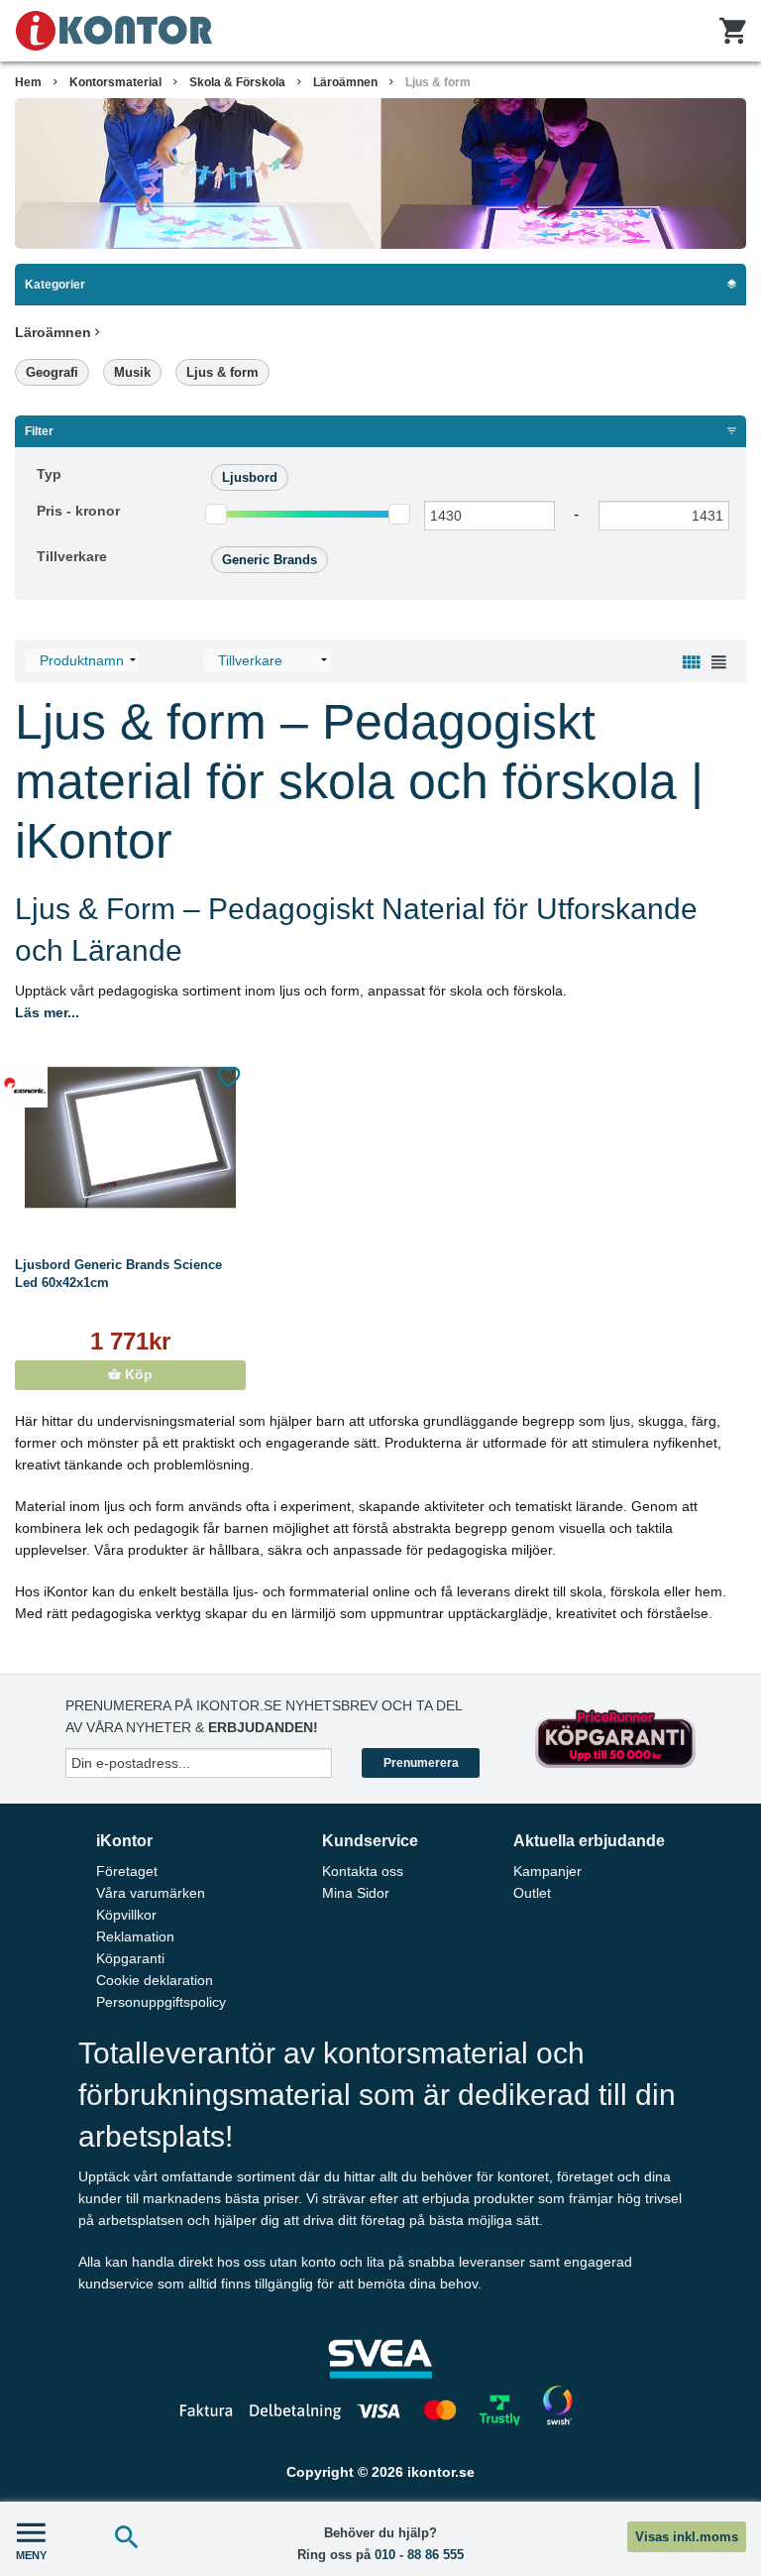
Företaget (127, 1871)
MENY (31, 2555)
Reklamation (135, 1936)
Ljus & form (222, 372)
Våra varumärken (151, 1893)
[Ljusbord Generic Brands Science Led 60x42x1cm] (130, 1137)
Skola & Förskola (237, 82)
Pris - (78, 511)
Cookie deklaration (155, 1980)
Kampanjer (547, 1871)
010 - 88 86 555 (419, 2555)
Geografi (52, 372)
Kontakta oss (363, 1871)
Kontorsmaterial (115, 82)
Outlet (532, 1893)
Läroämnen (345, 82)
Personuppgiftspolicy (161, 2002)
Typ (49, 474)
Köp (137, 1375)
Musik (132, 372)
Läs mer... (47, 1012)
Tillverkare (72, 556)
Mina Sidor (356, 1893)
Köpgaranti (130, 1958)
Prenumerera (421, 1763)
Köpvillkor (126, 1915)
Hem (28, 82)
